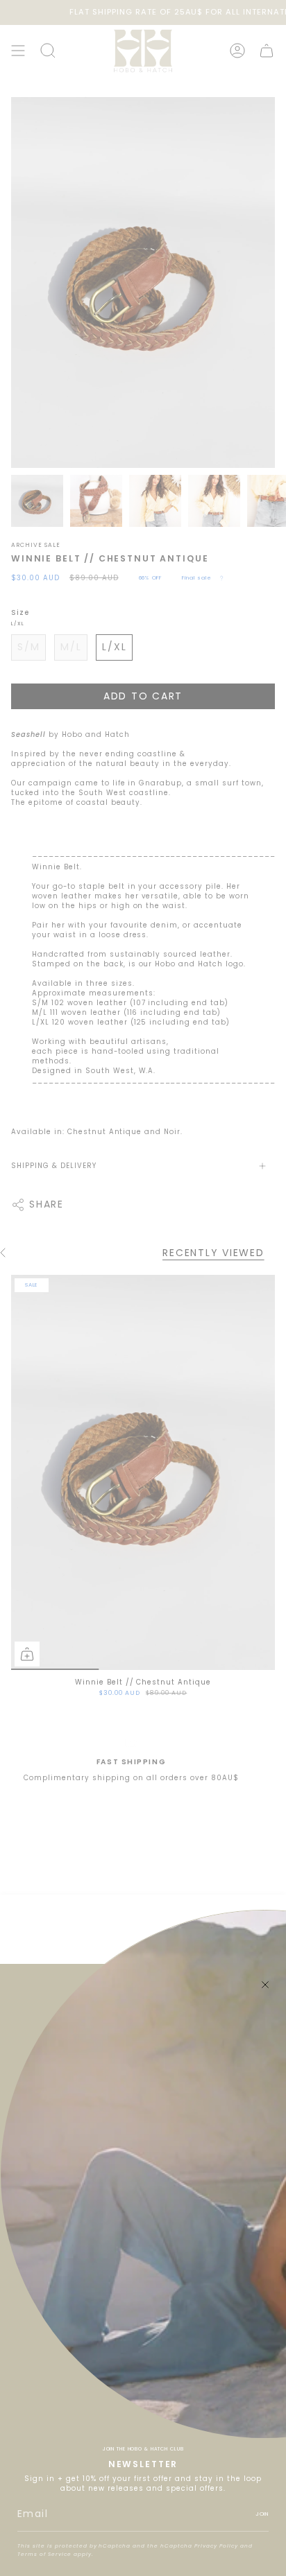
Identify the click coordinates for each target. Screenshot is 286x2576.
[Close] (265, 1985)
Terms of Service (44, 2554)
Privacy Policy (216, 2546)
